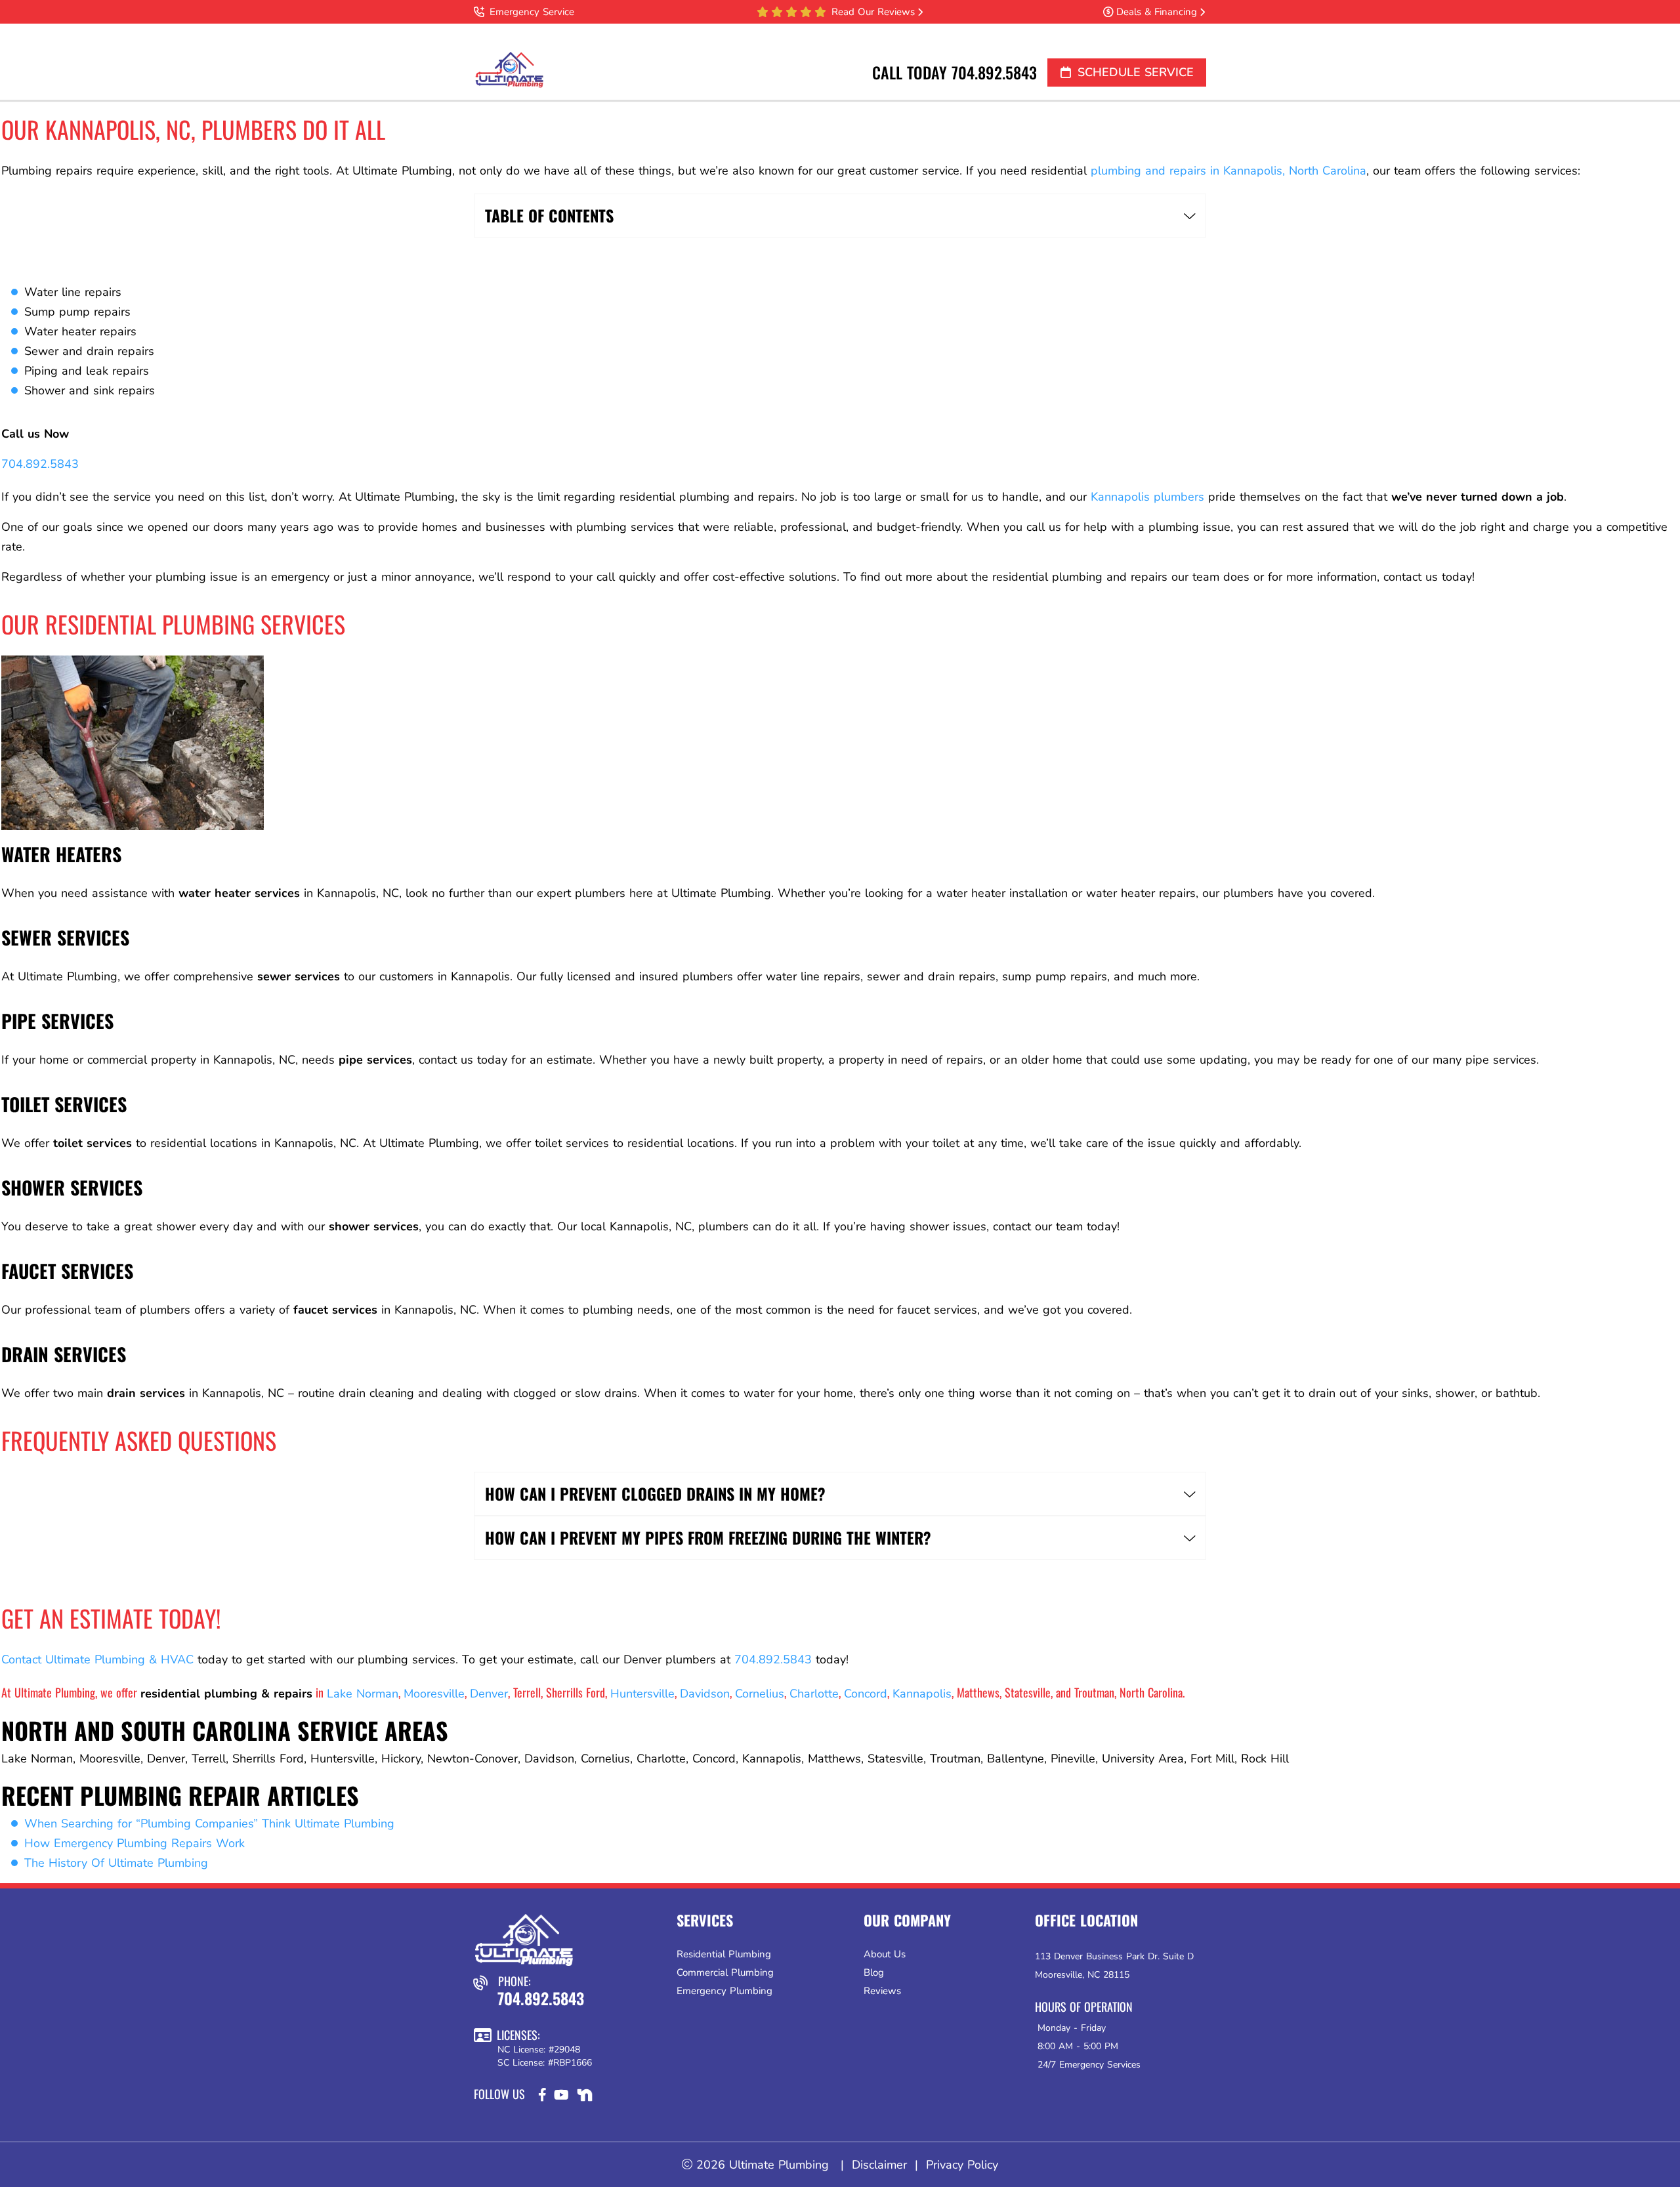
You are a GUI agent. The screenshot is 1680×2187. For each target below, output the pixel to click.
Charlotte (814, 1694)
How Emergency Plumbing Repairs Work (135, 1843)
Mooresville (434, 1694)
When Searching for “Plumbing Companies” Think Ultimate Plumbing (209, 1823)
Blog (874, 1972)
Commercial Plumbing (725, 1972)
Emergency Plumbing (724, 1991)
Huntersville (642, 1694)
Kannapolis (922, 1694)
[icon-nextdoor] (586, 2098)
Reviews (882, 1991)
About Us (885, 1954)
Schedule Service (1136, 72)
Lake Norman (363, 1694)
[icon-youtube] (563, 2098)
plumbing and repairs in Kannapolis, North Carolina (1228, 171)
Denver (489, 1694)
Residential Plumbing (724, 1954)
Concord (866, 1694)
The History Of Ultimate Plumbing (116, 1863)
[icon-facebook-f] (544, 2098)
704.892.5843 (994, 72)
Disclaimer (879, 2165)
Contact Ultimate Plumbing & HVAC (97, 1659)
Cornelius (760, 1694)
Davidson (705, 1694)
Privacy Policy (962, 2165)
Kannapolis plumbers (1147, 497)
